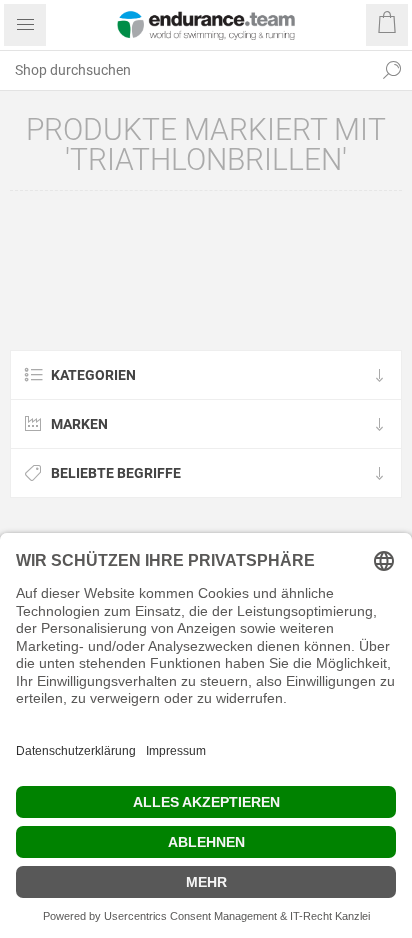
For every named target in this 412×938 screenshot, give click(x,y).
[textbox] (186, 70)
